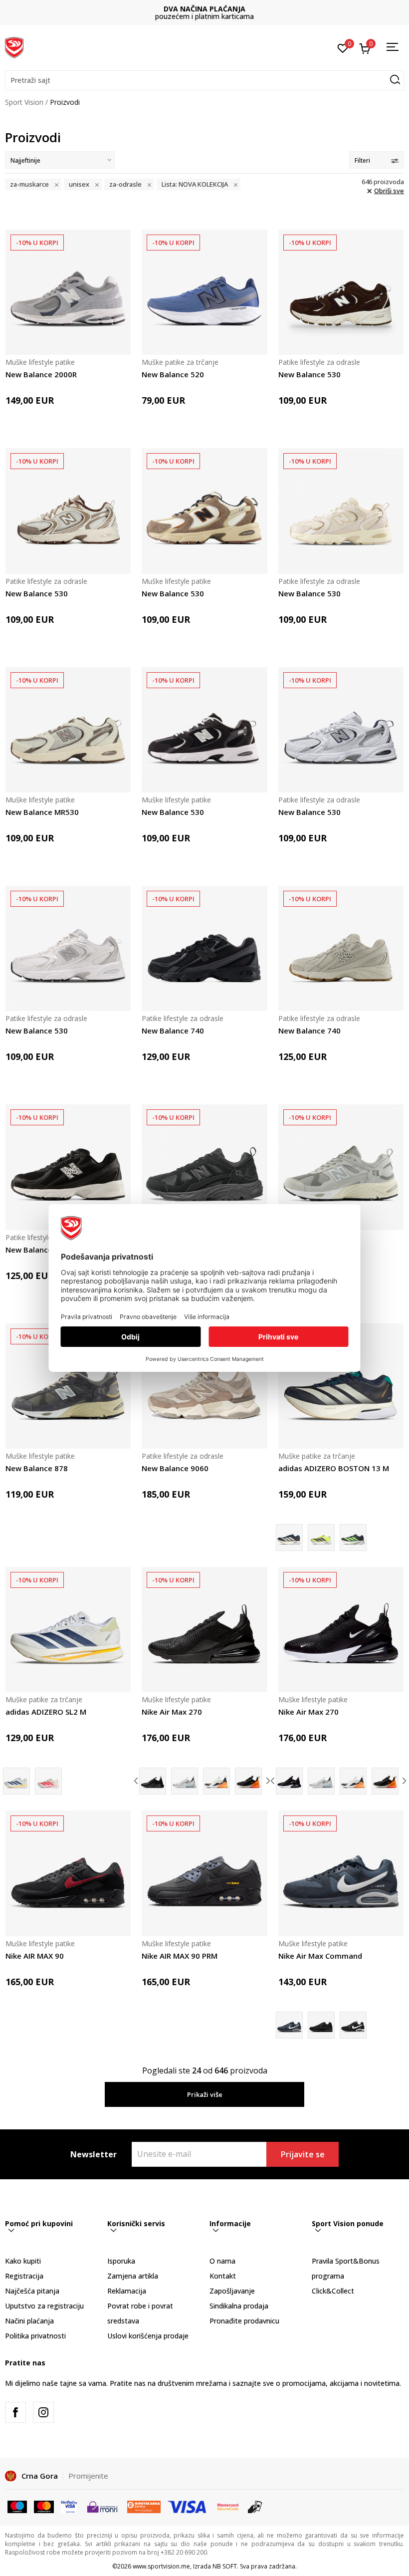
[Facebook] (15, 2412)
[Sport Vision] (14, 46)
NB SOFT (225, 2566)
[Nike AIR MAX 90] (68, 1873)
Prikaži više (205, 2094)
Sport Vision (24, 102)
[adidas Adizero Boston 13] (353, 1538)
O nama (222, 2261)
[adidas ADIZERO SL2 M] (68, 1630)
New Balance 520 (173, 374)
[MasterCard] (228, 2506)
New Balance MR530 (42, 812)
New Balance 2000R (41, 374)
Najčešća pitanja (32, 2291)
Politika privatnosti (35, 2336)
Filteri (362, 160)
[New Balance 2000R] (68, 292)
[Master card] (44, 2506)
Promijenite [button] (88, 2476)
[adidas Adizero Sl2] (48, 1781)
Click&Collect (333, 2291)
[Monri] (102, 2506)
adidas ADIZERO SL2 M (46, 1712)
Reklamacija (127, 2291)
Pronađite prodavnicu (244, 2321)
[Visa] (69, 2506)
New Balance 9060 (175, 1468)
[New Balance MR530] (68, 730)
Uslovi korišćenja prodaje (148, 2336)
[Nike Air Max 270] (204, 1630)
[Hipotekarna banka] (144, 2506)
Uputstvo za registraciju (44, 2306)
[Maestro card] (17, 2506)
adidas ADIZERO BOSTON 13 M (334, 1468)
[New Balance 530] (341, 292)
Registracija (24, 2276)
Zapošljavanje (232, 2291)
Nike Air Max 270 (172, 1712)
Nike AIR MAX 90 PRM (180, 1956)
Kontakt (223, 2276)
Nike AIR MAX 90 (35, 1956)
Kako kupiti (23, 2261)
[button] (204, 80)
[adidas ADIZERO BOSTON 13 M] (341, 1386)
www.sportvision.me (161, 2566)
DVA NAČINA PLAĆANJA (204, 9)
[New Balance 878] (204, 1167)
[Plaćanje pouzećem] (255, 2506)
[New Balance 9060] (204, 1386)
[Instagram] (43, 2412)
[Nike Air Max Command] (341, 1873)
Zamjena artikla (133, 2276)
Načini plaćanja (29, 2321)
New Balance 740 (173, 1030)
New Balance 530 (309, 374)
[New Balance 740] (204, 948)
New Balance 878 (37, 1468)
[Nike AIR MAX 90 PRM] (204, 1873)
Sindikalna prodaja (239, 2306)
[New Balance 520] (204, 292)
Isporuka (121, 2261)
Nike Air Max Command (320, 1956)
